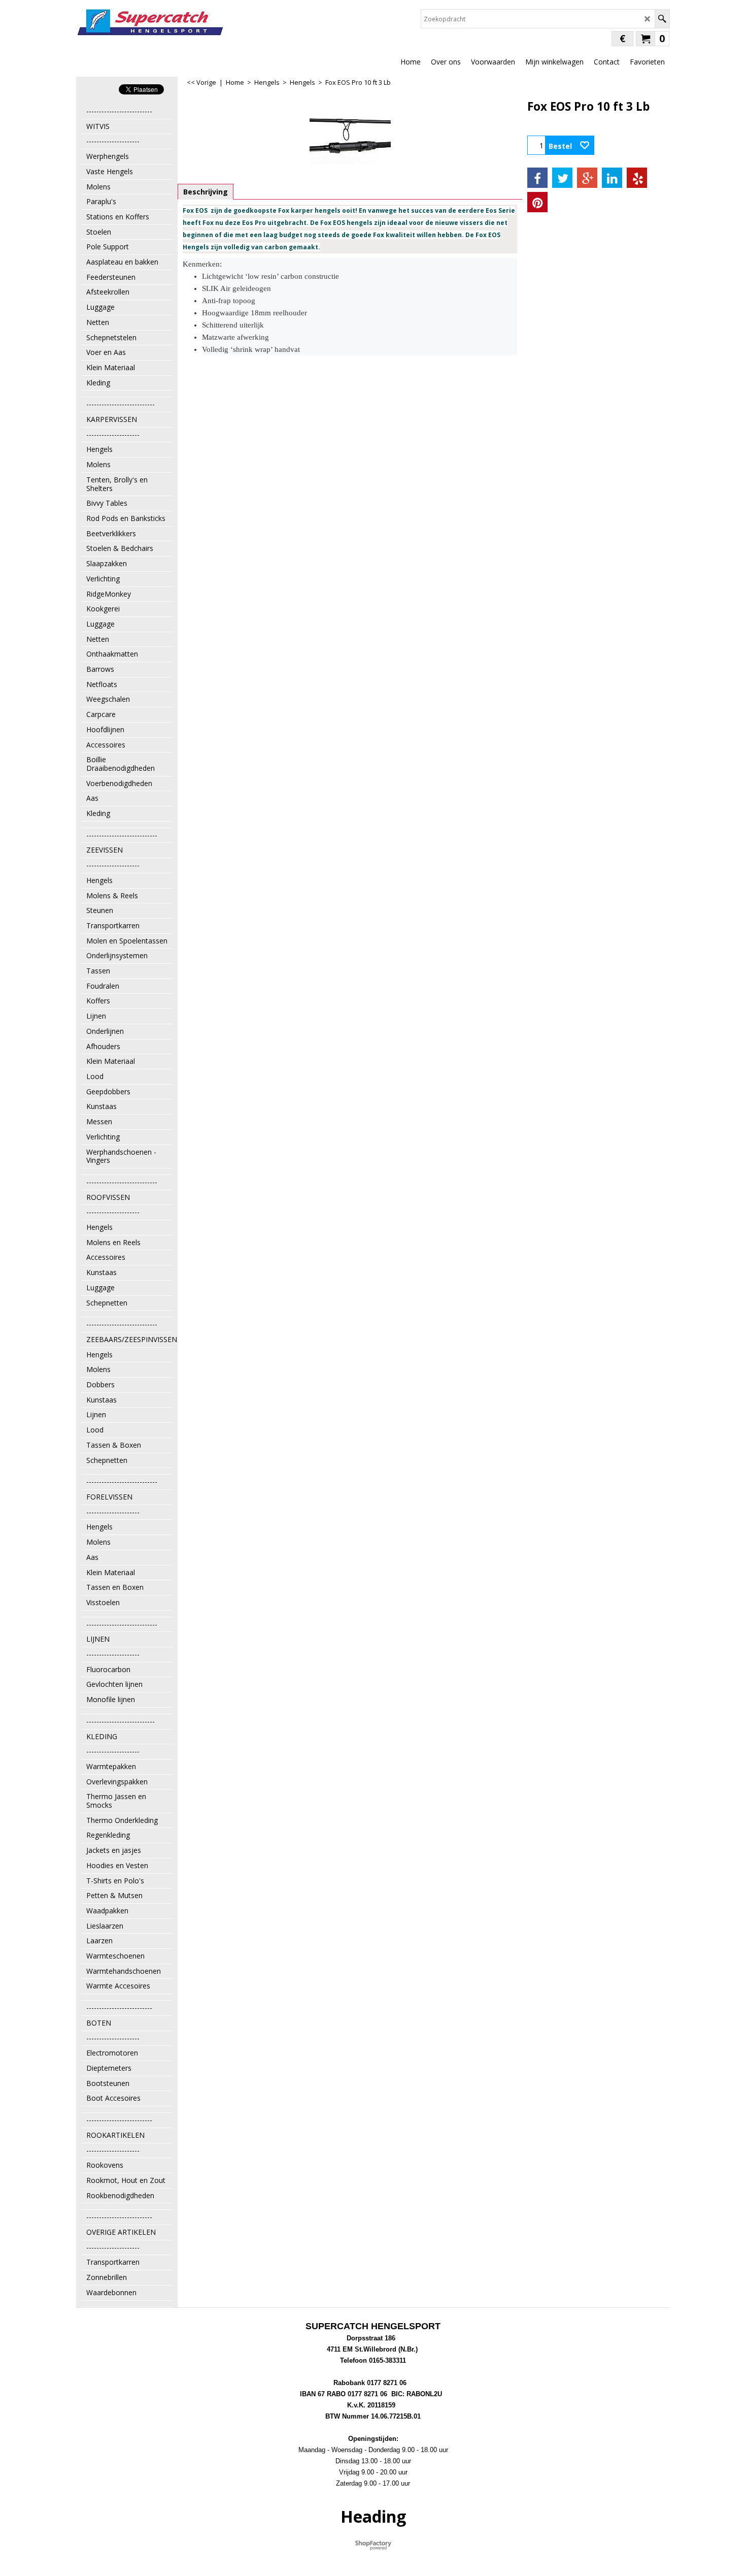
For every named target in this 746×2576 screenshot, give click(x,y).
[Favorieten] (585, 145)
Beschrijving (206, 192)
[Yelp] (637, 178)
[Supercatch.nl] (150, 22)
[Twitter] (562, 178)
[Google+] (587, 178)
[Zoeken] (662, 19)
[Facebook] (537, 178)
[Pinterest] (537, 202)
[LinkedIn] (612, 178)
